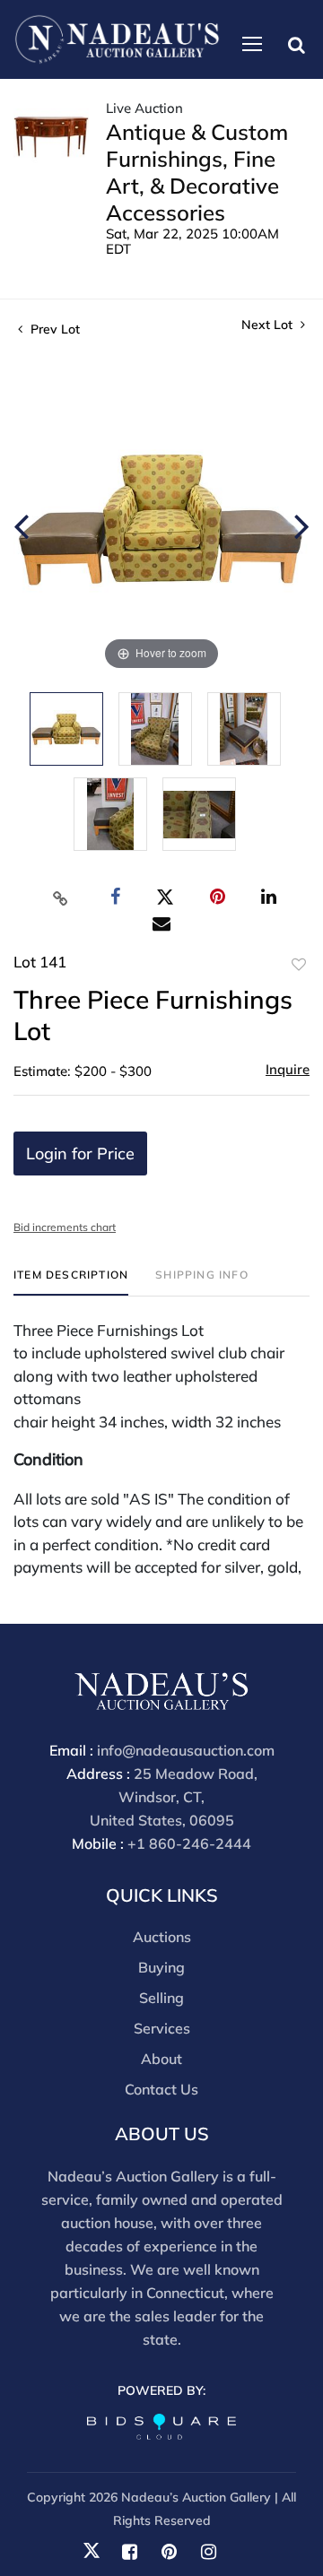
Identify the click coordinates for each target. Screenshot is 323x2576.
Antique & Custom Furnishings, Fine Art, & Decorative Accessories (197, 172)
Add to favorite (299, 965)
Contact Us (161, 2089)
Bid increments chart (65, 1227)
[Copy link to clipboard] (61, 898)
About (161, 2059)
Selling (161, 1998)
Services (162, 2028)
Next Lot (269, 325)
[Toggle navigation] (252, 44)
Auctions (162, 1937)
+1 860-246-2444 (189, 1843)
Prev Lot (53, 329)
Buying (161, 1967)
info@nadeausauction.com (186, 1750)
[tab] (71, 1282)
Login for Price (80, 1154)
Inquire (288, 1069)
